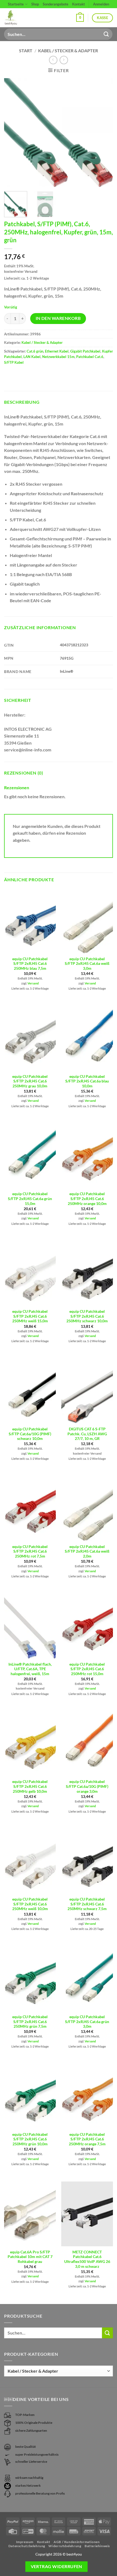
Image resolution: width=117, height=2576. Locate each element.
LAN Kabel (32, 357)
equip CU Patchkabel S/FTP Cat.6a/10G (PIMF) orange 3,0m (87, 1786)
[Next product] (53, 60)
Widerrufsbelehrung (65, 2546)
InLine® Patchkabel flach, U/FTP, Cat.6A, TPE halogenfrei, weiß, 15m (30, 1669)
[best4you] (16, 18)
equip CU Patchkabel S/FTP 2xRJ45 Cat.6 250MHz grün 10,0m (30, 2139)
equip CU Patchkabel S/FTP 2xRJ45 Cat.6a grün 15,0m (30, 1199)
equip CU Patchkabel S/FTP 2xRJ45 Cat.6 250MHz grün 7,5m (30, 2022)
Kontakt (78, 4)
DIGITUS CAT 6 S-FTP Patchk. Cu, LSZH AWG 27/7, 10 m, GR (87, 1434)
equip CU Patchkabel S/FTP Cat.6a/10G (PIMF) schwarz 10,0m (30, 1434)
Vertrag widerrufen (56, 2566)
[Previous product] (64, 60)
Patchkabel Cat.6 (90, 357)
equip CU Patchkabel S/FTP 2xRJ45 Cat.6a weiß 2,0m (87, 1551)
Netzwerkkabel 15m (58, 357)
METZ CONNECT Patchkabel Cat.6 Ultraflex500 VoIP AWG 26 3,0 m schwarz (87, 2259)
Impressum (25, 2542)
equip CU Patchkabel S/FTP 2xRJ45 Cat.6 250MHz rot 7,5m (30, 1551)
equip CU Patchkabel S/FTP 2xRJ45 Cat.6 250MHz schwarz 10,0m (87, 1316)
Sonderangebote (56, 4)
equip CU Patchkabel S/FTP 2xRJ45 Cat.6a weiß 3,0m (87, 964)
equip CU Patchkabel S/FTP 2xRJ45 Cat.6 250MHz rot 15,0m (87, 1669)
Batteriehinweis (97, 2546)
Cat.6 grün (35, 351)
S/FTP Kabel (14, 362)
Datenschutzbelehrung (27, 2546)
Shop (35, 4)
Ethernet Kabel (57, 351)
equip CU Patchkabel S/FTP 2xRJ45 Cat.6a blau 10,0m (87, 1081)
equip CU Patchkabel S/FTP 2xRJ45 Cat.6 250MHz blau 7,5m (30, 964)
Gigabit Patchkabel (85, 351)
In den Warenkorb (58, 318)
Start (26, 51)
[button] (80, 18)
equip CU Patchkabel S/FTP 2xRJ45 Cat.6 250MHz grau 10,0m (30, 1081)
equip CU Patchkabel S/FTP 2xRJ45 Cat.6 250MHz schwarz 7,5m (87, 1904)
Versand (33, 983)
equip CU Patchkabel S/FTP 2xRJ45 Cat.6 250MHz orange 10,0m (87, 1199)
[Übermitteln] (106, 34)
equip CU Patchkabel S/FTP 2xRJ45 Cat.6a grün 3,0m (87, 2022)
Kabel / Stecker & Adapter (68, 51)
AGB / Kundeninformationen (77, 2542)
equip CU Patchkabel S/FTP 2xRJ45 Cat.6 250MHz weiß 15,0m (30, 1316)
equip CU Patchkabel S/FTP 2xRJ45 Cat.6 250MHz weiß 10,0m (30, 1904)
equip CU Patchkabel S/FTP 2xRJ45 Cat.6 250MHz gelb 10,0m (30, 1786)
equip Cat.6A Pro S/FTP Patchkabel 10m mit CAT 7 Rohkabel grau (30, 2257)
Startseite (16, 4)
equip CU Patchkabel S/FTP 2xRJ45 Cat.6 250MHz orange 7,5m (87, 2139)
